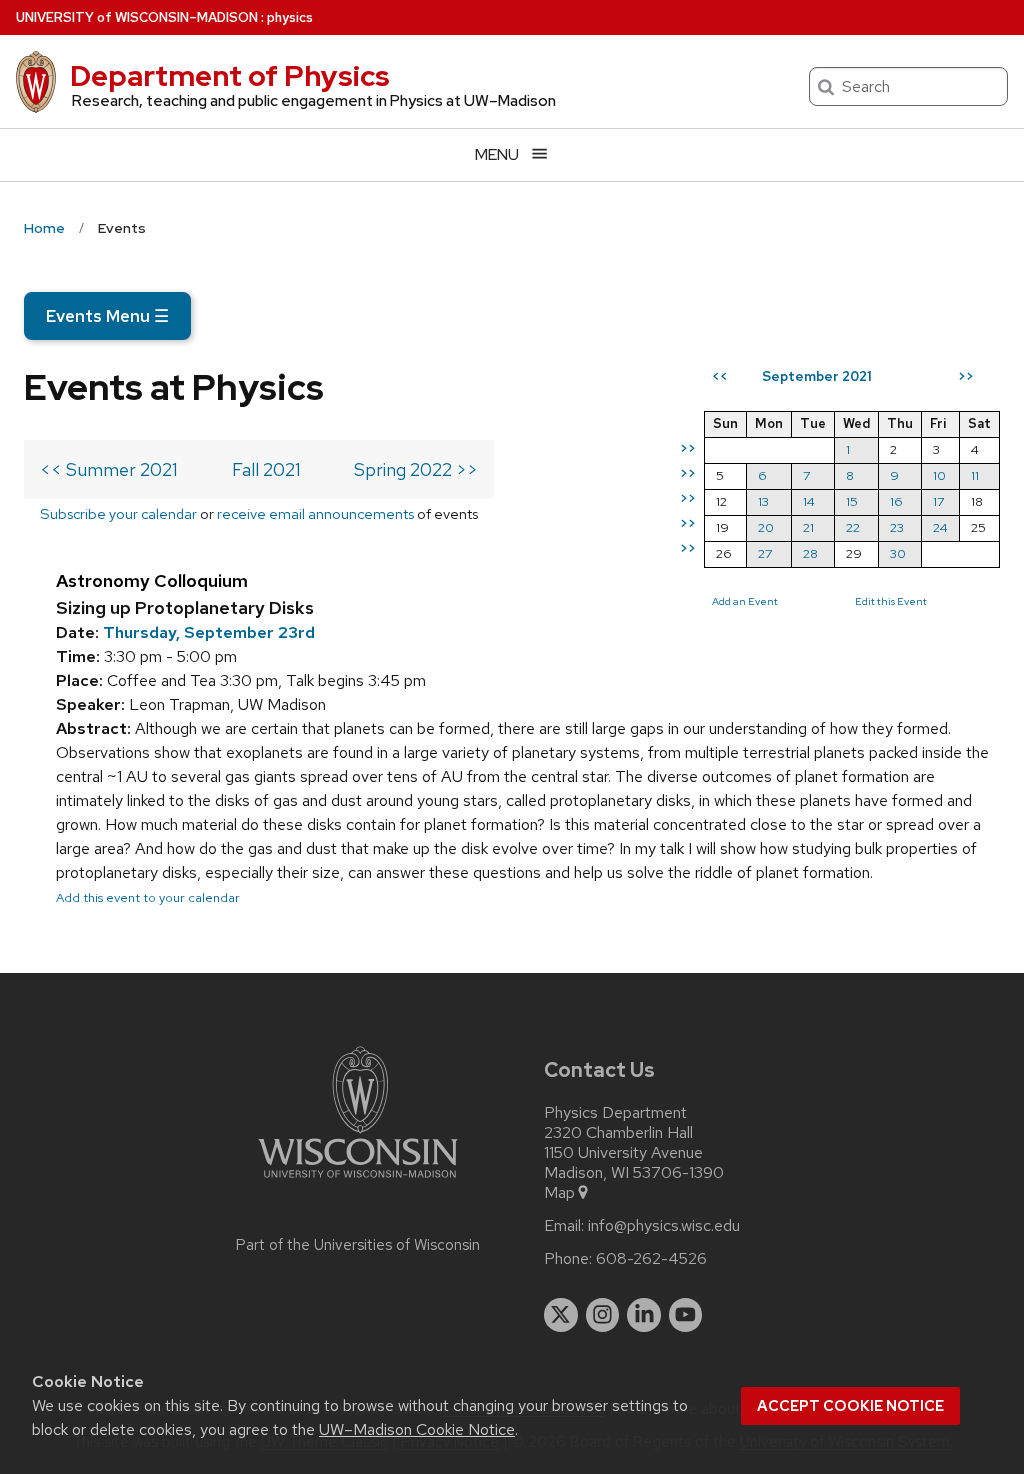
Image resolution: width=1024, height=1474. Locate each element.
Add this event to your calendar (148, 897)
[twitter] (561, 1315)
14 (809, 501)
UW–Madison (137, 17)
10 (939, 475)
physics (290, 17)
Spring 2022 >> (416, 469)
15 (852, 501)
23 (897, 527)
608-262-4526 (651, 1259)
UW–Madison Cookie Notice (417, 1429)
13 (763, 501)
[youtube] (686, 1315)
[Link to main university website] (358, 1181)
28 (810, 553)
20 (766, 527)
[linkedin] (644, 1315)
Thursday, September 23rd (209, 632)
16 (896, 501)
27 (765, 553)
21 (808, 527)
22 (853, 527)
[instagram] (603, 1315)
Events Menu (107, 316)
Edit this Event (891, 601)
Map (559, 1193)
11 (975, 475)
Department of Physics (230, 76)
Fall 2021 (266, 469)
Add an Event (745, 601)
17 (938, 501)
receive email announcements (315, 513)
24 (940, 527)
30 (898, 553)
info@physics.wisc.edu (664, 1226)
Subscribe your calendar (118, 513)
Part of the (358, 1245)
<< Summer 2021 (109, 469)
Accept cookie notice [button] (850, 1406)
